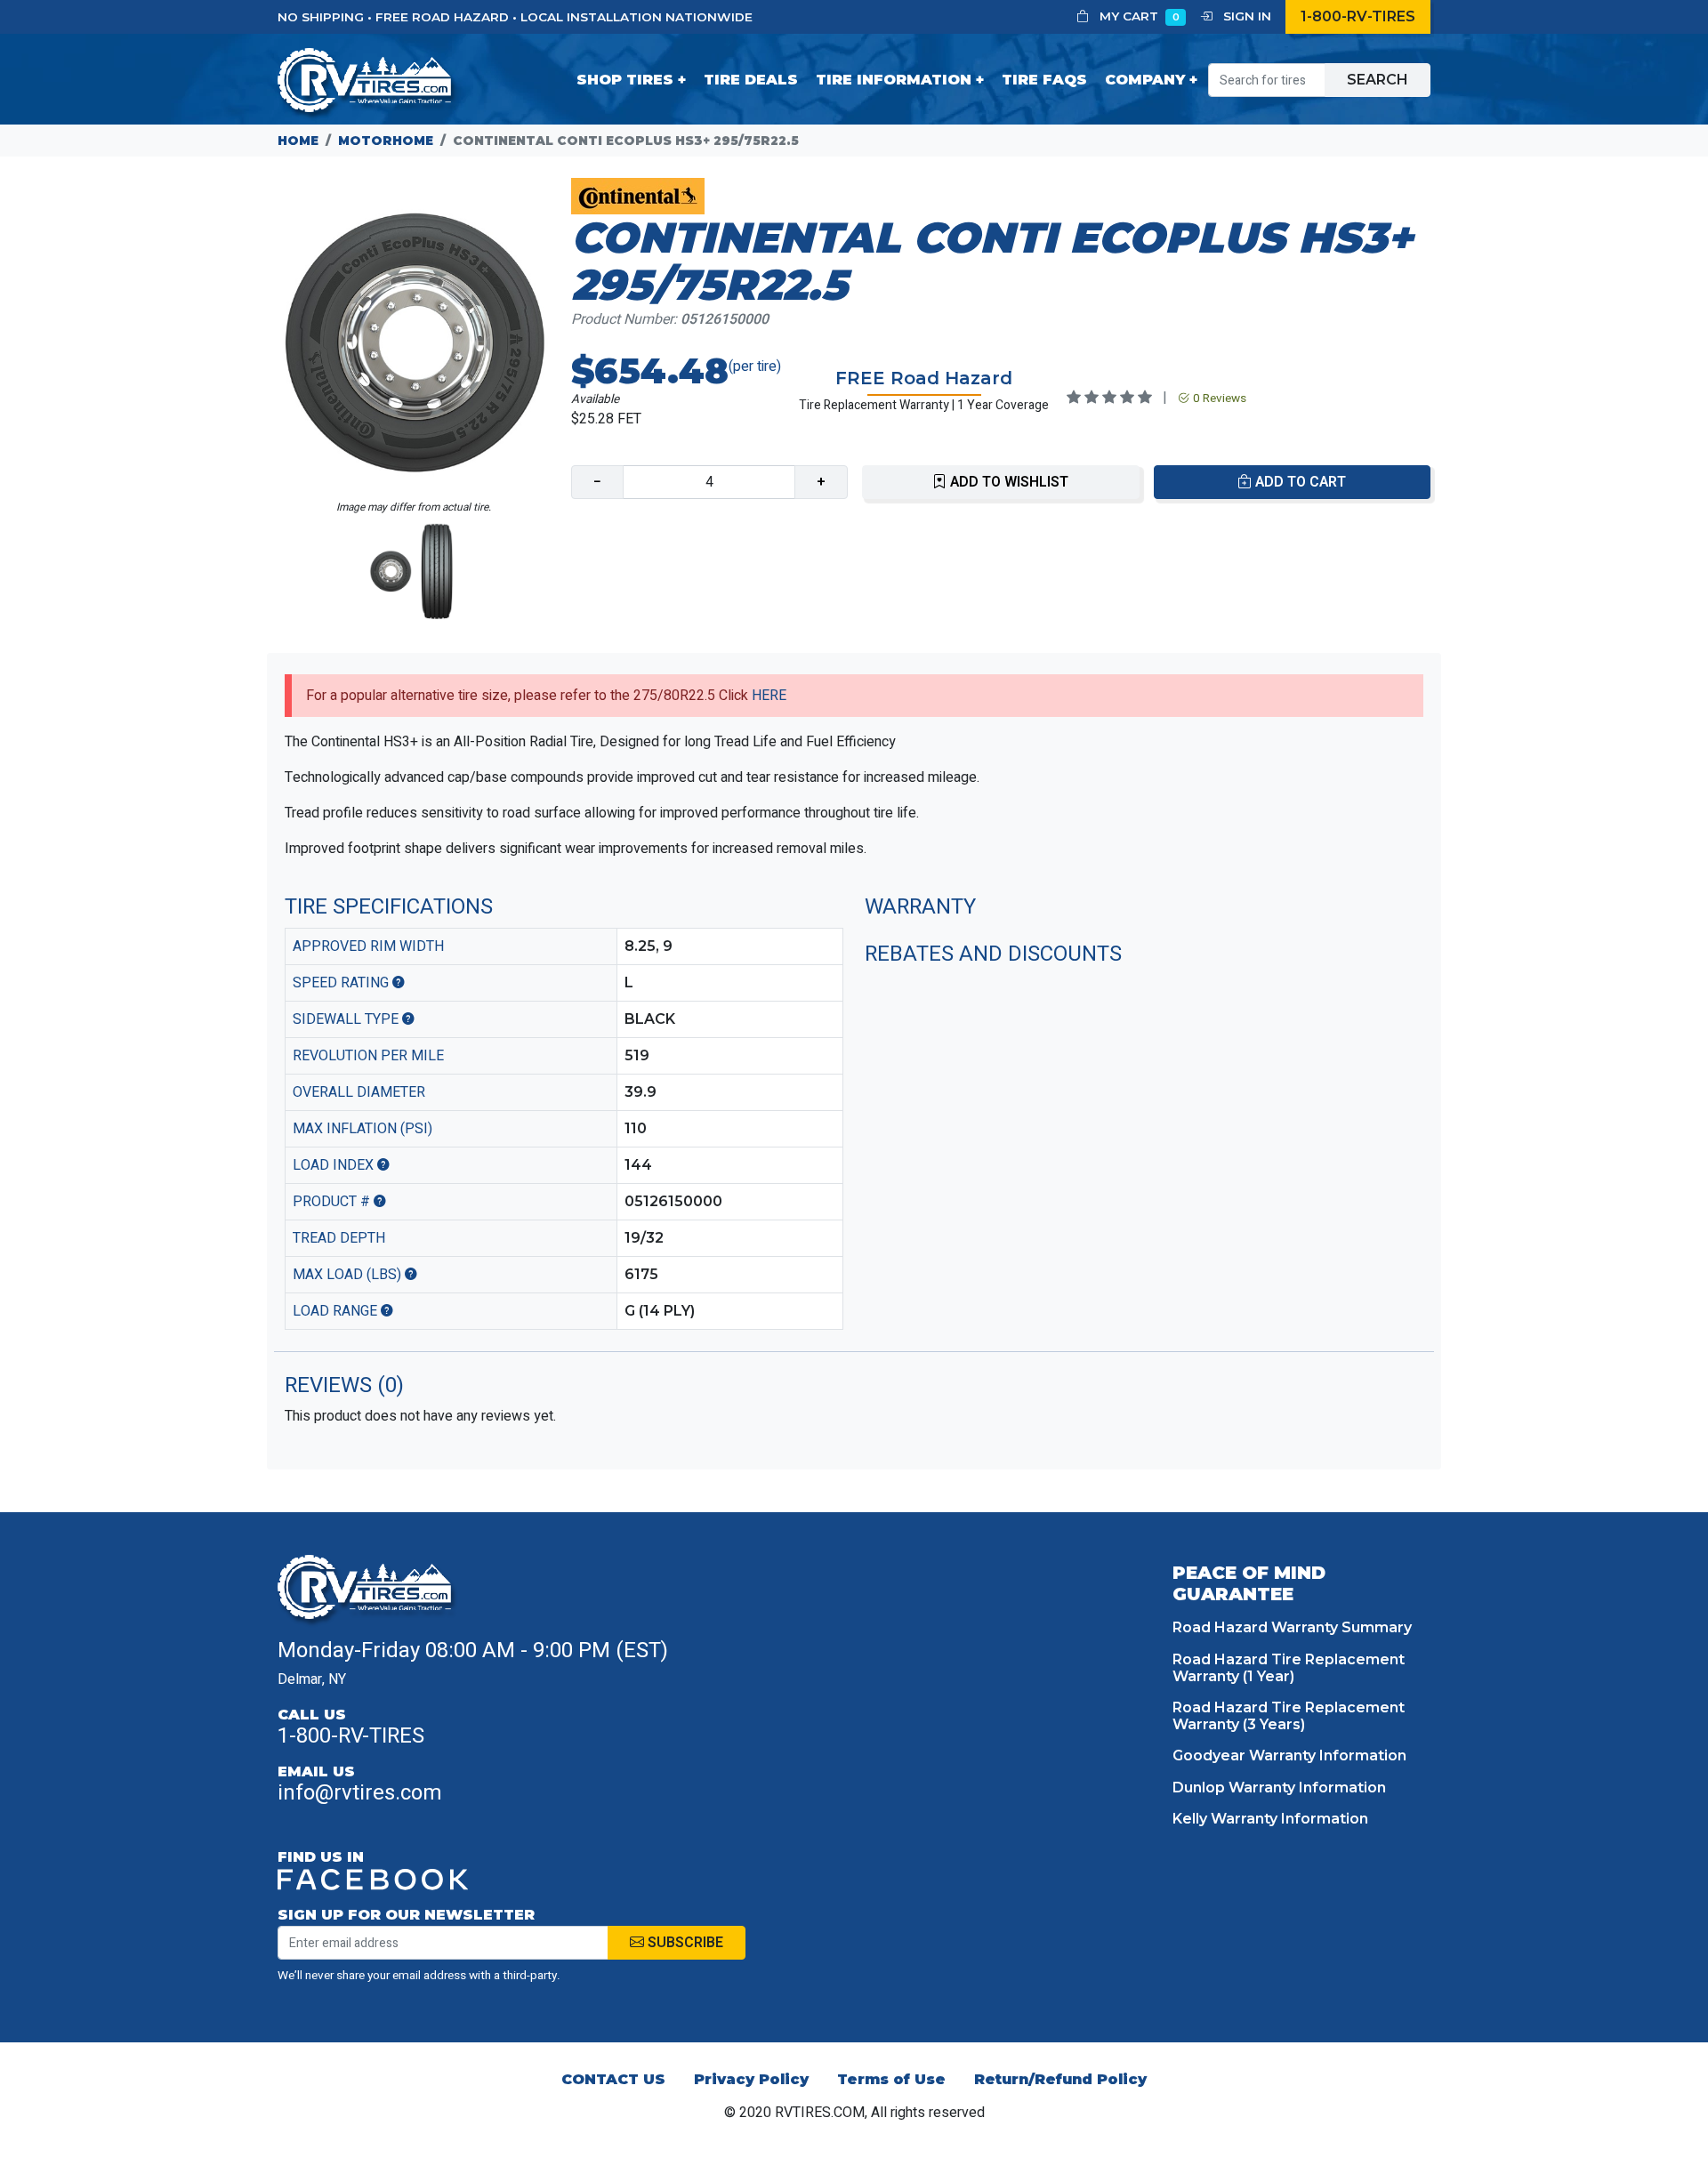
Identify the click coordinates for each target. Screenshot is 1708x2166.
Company (1145, 80)
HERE (769, 696)
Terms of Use (891, 2079)
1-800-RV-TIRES (1358, 16)
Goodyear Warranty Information (1289, 1755)
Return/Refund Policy (1060, 2079)
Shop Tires (625, 80)
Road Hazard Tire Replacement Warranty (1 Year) (1289, 1668)
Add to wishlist (1007, 482)
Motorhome (386, 141)
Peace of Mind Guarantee (1249, 1583)
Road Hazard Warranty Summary (1292, 1627)
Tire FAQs (1044, 80)
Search (1378, 80)
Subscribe (684, 1943)
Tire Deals (751, 80)
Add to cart (1299, 482)
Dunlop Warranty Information (1279, 1788)
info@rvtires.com (360, 1793)
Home (298, 141)
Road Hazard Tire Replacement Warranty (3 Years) (1289, 1716)
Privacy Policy (751, 2079)
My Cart (1138, 16)
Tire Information (894, 80)
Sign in (1245, 16)
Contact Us (613, 2079)
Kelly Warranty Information (1270, 1819)
